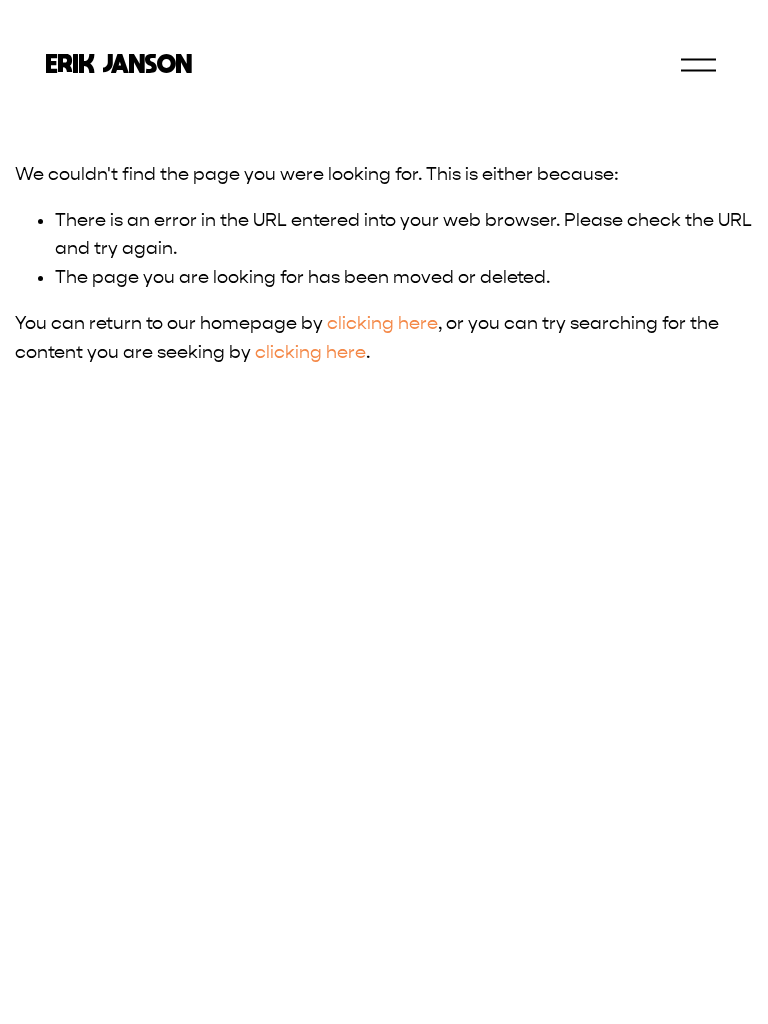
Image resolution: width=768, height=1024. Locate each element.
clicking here (382, 323)
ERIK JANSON (119, 64)
